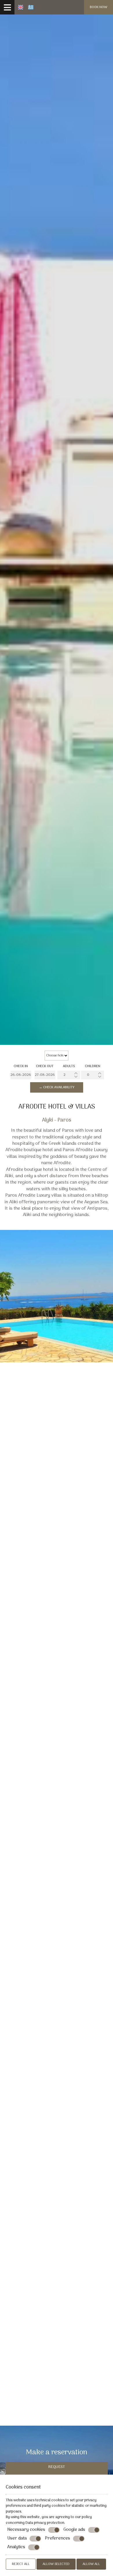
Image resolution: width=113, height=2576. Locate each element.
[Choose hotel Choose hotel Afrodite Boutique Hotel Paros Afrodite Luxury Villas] (57, 1056)
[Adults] (69, 1075)
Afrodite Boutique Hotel (46, 1474)
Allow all (91, 2564)
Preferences (58, 2539)
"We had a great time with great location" (57, 1820)
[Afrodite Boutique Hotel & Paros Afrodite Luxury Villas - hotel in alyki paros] (111, 5)
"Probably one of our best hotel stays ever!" (57, 1685)
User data (17, 2539)
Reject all (21, 2564)
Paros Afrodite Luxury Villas (53, 1591)
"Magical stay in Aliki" (57, 2013)
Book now (99, 7)
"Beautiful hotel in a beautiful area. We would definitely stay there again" (57, 2224)
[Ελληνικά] (31, 7)
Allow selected (56, 2564)
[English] (21, 7)
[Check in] (21, 1075)
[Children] (93, 1075)
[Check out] (45, 1075)
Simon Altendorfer (57, 1753)
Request (57, 2467)
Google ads (74, 2530)
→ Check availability (57, 1087)
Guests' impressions (57, 1642)
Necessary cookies (26, 2530)
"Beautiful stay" (57, 1887)
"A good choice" (57, 1950)
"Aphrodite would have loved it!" (57, 2080)
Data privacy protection (45, 2523)
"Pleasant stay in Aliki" (57, 2147)
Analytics (16, 2547)
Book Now (17, 1486)
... (57, 2397)
